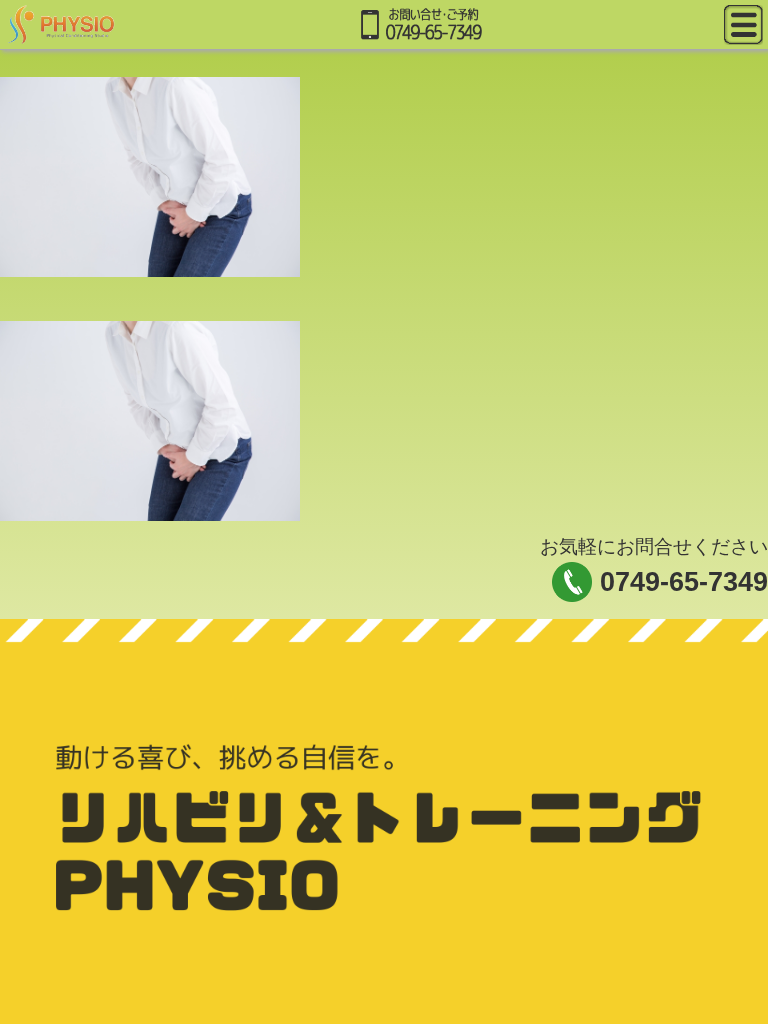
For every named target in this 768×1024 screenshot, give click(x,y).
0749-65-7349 (684, 582)
